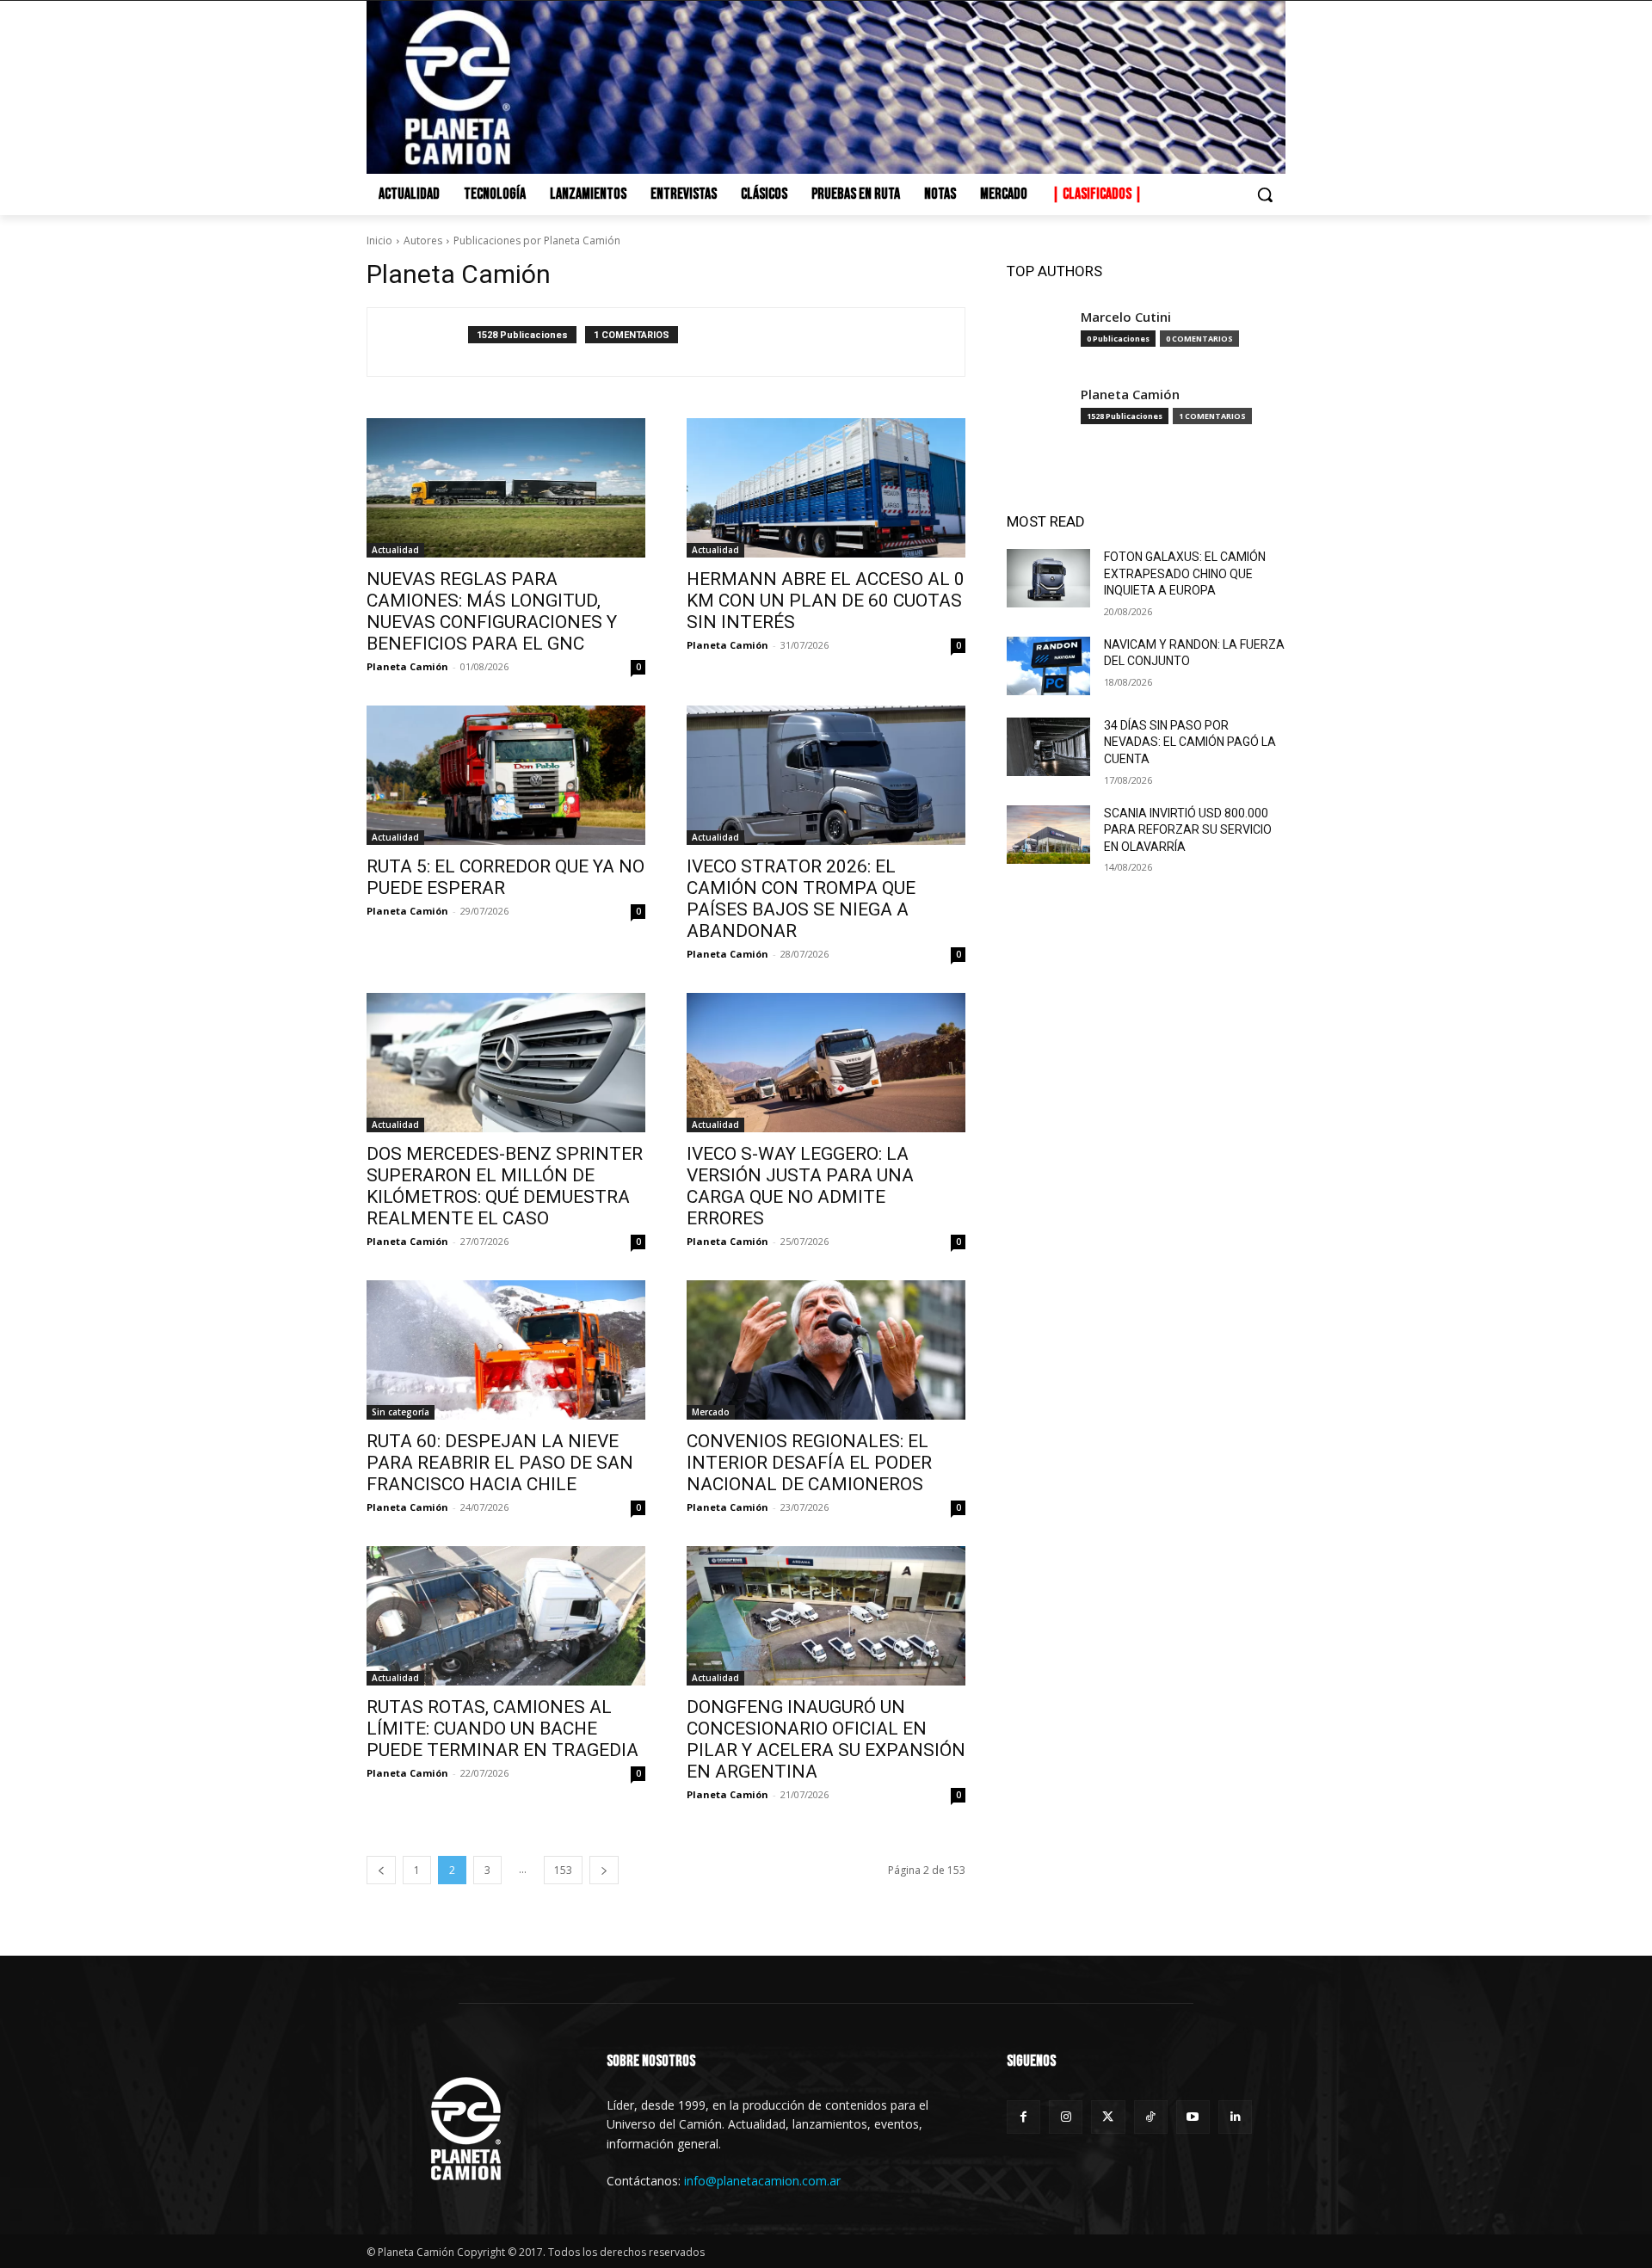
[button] (1265, 194)
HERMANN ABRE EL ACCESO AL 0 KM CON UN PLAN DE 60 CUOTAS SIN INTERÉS (826, 601)
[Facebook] (1023, 2117)
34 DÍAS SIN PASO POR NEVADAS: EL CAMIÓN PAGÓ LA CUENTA (1190, 742)
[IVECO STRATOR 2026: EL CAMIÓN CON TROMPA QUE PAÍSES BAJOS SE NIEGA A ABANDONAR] (826, 775)
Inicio (379, 240)
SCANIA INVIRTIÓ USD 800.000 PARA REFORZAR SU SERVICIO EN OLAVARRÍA (1188, 830)
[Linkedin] (1235, 2117)
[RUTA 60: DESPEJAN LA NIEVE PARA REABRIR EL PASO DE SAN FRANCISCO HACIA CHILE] (506, 1350)
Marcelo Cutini (1126, 317)
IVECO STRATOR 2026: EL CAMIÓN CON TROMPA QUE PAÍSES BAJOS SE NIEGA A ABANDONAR (801, 899)
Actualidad (395, 550)
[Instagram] (1066, 2117)
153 (563, 1870)
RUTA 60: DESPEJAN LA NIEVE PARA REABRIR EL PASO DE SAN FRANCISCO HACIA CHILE (500, 1463)
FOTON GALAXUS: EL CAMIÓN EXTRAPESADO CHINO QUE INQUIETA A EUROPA (1185, 573)
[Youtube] (1193, 2117)
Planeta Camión (407, 666)
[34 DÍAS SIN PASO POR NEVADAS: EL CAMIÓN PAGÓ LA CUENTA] (1048, 747)
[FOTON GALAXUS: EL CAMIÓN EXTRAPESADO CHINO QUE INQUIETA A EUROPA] (1048, 578)
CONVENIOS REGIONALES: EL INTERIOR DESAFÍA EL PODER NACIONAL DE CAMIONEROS (809, 1463)
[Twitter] (1108, 2117)
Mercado (711, 1412)
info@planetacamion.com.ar (762, 2181)
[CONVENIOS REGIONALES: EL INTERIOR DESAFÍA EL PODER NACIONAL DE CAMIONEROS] (826, 1350)
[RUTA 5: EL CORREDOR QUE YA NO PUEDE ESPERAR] (506, 775)
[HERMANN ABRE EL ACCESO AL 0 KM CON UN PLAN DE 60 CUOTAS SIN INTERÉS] (826, 488)
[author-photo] (427, 342)
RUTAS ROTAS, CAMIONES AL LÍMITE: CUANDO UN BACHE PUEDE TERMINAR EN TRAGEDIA (502, 1729)
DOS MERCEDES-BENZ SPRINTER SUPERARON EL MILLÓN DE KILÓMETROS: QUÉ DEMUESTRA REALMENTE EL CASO (505, 1186)
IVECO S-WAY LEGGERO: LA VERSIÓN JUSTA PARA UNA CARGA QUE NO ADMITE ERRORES (800, 1186)
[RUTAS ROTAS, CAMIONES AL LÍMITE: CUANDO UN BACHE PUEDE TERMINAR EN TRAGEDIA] (506, 1616)
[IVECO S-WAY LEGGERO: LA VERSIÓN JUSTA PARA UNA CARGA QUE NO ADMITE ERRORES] (826, 1063)
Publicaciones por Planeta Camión (537, 240)
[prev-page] (381, 1870)
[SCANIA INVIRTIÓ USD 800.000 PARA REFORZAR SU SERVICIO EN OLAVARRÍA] (1048, 835)
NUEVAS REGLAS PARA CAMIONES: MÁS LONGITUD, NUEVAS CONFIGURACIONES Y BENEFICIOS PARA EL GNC (492, 611)
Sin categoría (401, 1412)
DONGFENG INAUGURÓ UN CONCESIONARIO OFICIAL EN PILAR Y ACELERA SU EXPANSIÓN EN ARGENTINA (826, 1739)
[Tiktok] (1151, 2117)
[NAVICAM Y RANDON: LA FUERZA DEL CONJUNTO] (1048, 666)
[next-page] (604, 1870)
